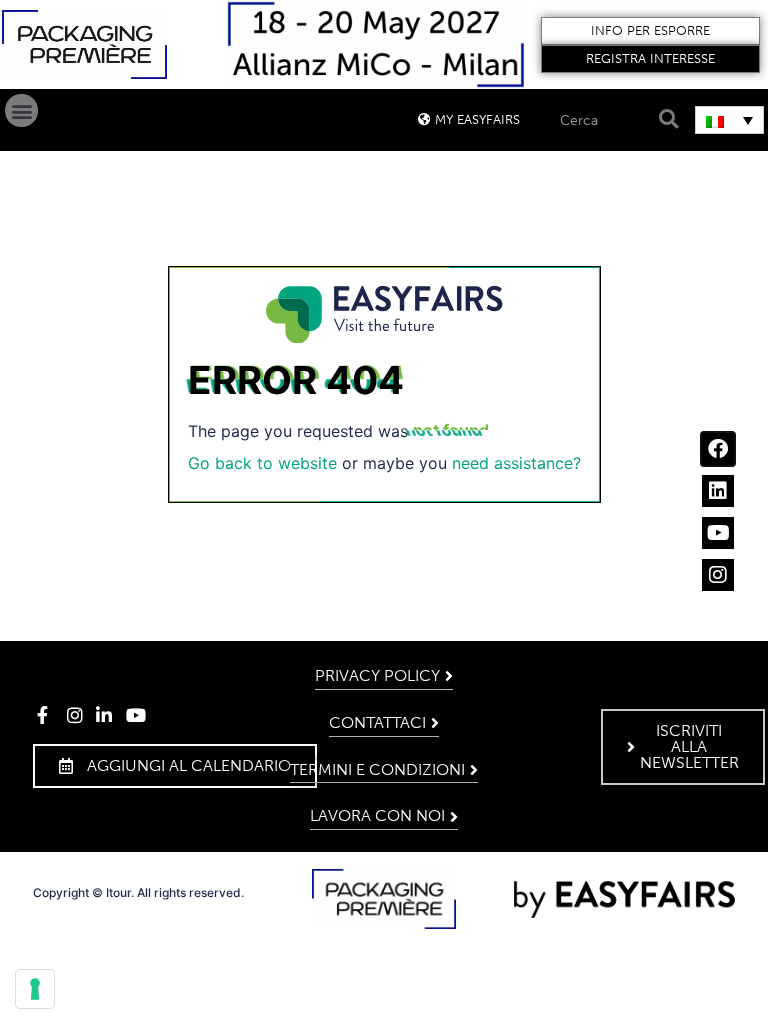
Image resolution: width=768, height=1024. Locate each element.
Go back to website (262, 463)
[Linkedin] (718, 491)
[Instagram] (718, 575)
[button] (651, 31)
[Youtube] (718, 533)
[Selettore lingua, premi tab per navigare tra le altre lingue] (729, 120)
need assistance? (516, 463)
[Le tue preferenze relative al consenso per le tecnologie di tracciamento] (35, 989)
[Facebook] (718, 449)
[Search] (665, 119)
